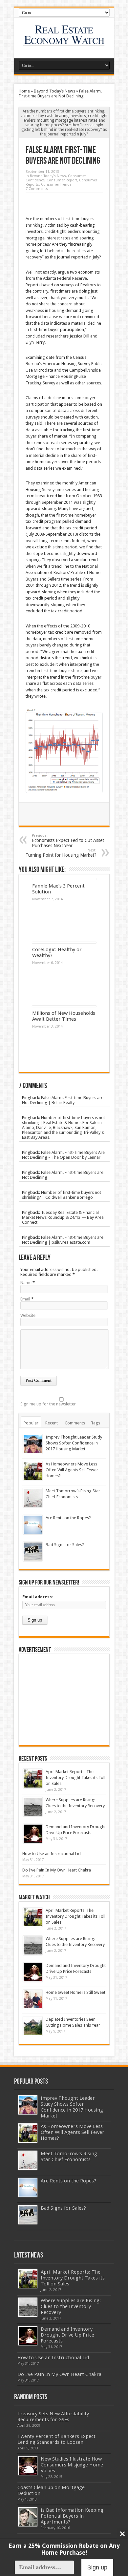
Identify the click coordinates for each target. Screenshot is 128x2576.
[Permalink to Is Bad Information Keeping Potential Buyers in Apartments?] (28, 2517)
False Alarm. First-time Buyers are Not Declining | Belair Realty (63, 1100)
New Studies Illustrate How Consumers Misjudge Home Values (72, 2465)
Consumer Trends (56, 184)
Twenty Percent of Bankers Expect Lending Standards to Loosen (56, 2439)
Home (24, 91)
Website (28, 1315)
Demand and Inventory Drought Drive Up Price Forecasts (67, 2335)
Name (26, 1283)
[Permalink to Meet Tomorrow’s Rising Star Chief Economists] (33, 1498)
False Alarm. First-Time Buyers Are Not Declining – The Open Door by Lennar (63, 1155)
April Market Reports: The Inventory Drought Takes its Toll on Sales (75, 1778)
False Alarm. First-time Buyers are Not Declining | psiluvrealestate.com (63, 1240)
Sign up (97, 2567)
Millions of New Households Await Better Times (64, 1016)
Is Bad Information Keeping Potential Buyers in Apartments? (72, 2516)
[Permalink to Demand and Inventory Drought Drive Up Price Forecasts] (33, 1834)
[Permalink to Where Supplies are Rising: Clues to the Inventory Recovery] (33, 1807)
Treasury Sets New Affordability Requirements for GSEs (53, 2417)
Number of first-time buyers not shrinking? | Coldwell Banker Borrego (62, 1195)
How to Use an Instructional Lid (52, 1854)
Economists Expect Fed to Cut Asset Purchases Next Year (68, 841)
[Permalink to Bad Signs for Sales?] (33, 1552)
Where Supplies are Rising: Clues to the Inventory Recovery (71, 2306)
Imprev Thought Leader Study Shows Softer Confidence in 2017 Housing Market (74, 1443)
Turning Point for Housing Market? (61, 853)
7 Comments (37, 189)
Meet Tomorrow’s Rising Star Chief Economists (69, 2157)
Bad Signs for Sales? (65, 1545)
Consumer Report (62, 180)
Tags (96, 1423)
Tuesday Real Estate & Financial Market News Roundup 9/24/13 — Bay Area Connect (63, 1217)
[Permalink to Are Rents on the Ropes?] (33, 1525)
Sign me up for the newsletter (48, 1404)
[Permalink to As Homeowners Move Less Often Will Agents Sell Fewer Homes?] (33, 1471)
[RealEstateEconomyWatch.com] (64, 42)
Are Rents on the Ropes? (68, 1518)
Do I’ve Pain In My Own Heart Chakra (57, 1870)
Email (25, 1299)
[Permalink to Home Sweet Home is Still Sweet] (33, 1999)
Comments (75, 1423)
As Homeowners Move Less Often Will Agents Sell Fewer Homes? (72, 1470)
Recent (52, 1423)
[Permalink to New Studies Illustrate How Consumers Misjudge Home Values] (28, 2466)
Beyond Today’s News (54, 91)
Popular (31, 1423)
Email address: (38, 1597)
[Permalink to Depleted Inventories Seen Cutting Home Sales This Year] (33, 2026)
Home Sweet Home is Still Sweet (75, 1992)
